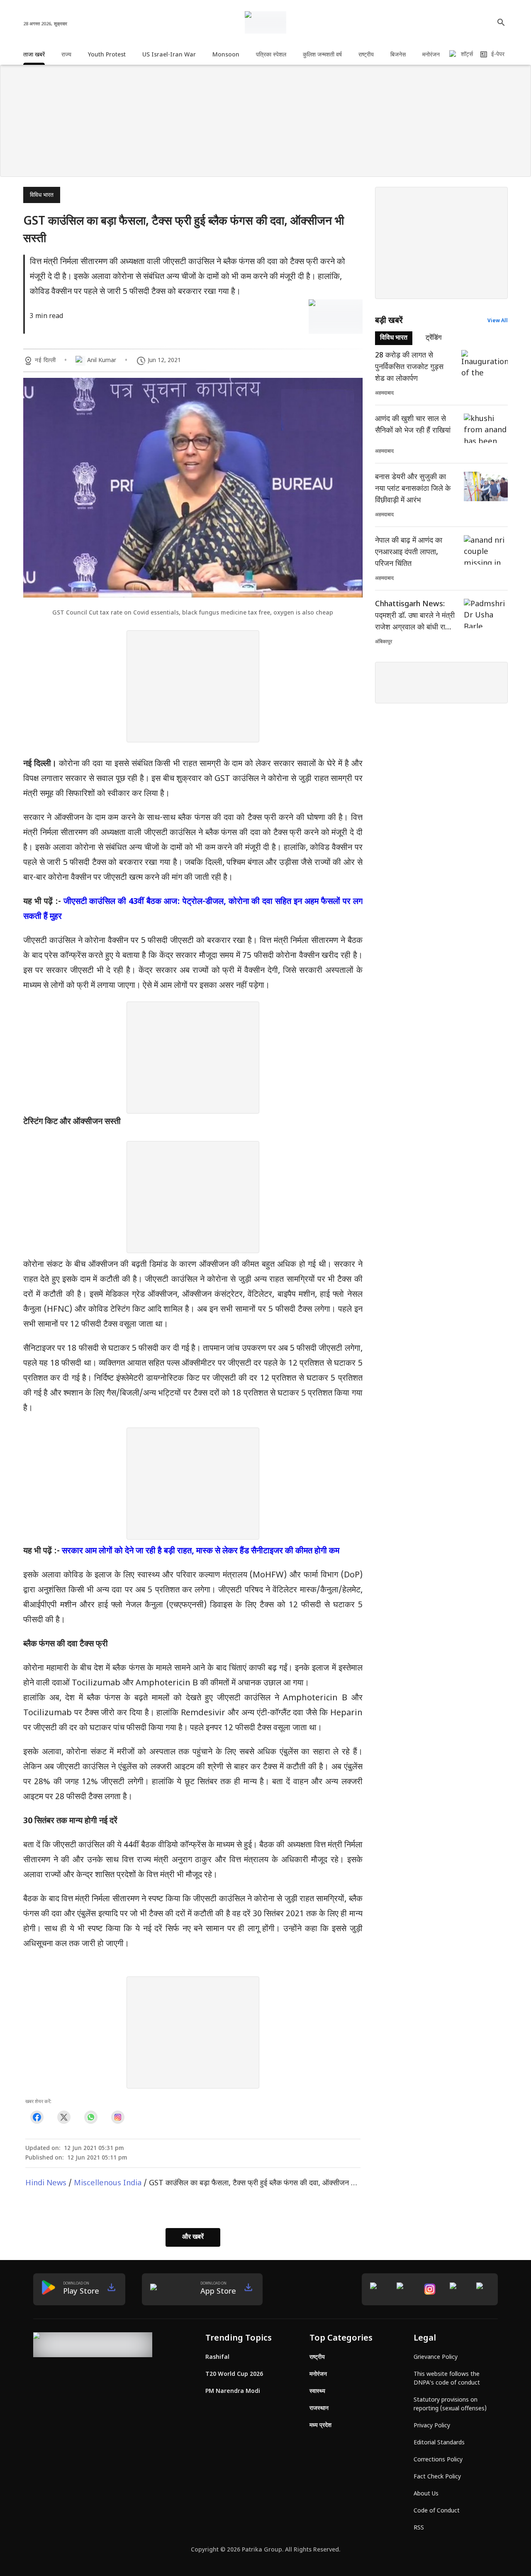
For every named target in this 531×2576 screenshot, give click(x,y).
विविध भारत (42, 195)
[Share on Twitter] (64, 2117)
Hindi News (46, 2183)
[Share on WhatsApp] (91, 2117)
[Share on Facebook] (37, 2117)
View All (498, 321)
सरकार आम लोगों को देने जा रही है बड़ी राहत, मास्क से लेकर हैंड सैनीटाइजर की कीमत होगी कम (201, 1551)
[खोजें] (501, 22)
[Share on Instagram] (118, 2117)
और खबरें (193, 2237)
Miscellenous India (108, 2183)
